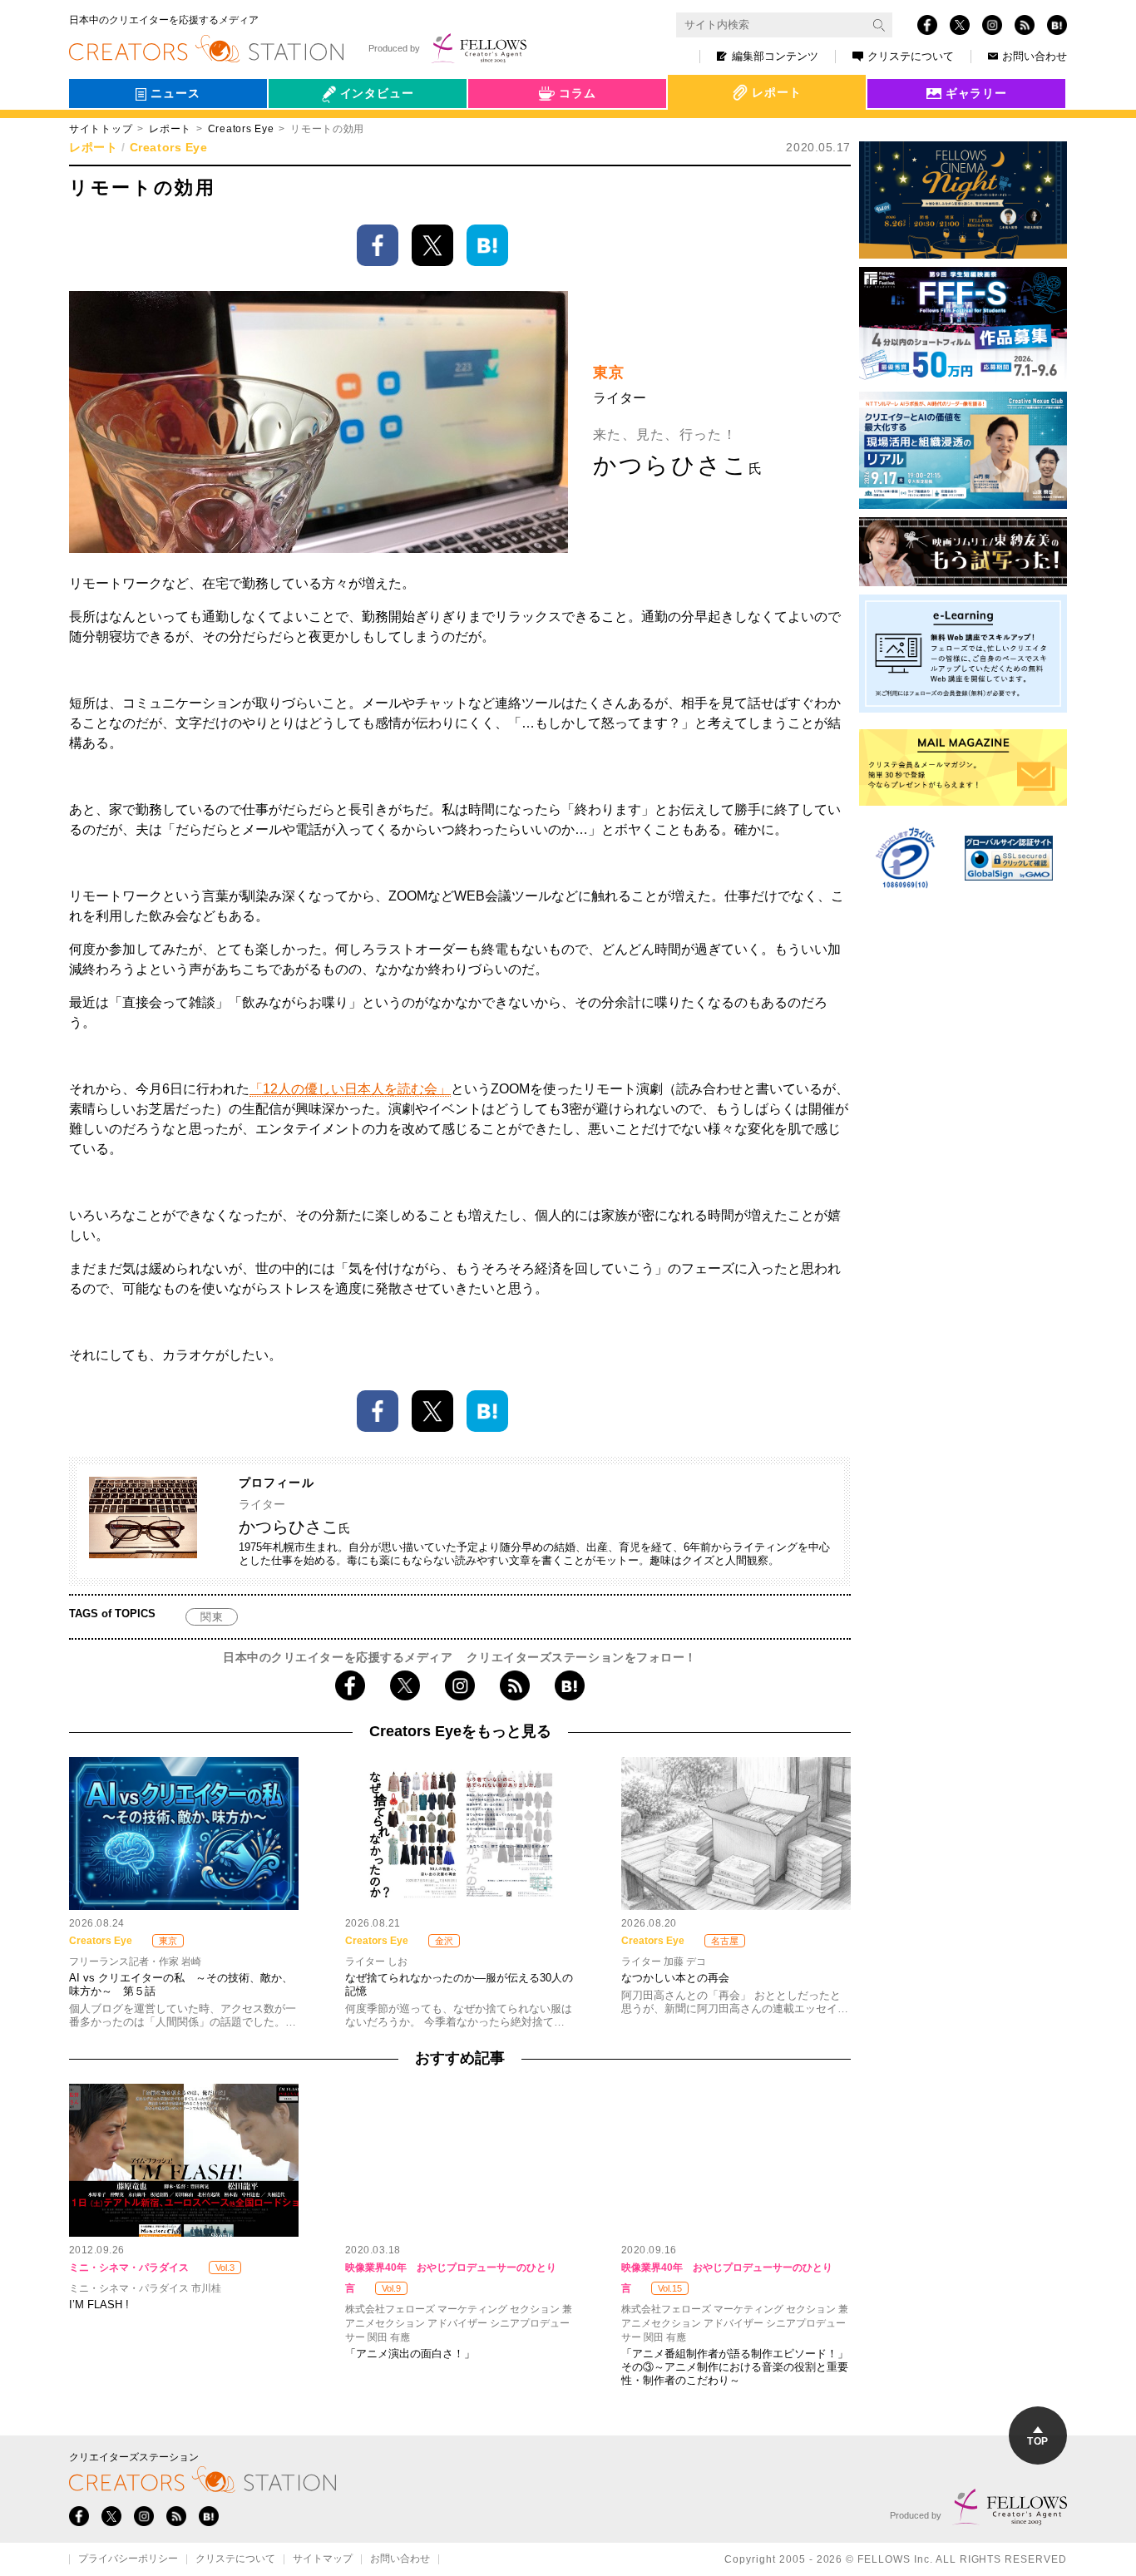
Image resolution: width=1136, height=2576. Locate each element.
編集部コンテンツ (775, 56)
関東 (212, 1617)
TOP (1037, 2441)
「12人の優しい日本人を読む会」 (350, 1089)
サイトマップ (323, 2559)
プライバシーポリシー (128, 2559)
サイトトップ (101, 129)
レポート (170, 129)
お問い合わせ (1035, 56)
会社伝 (301, 131)
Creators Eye (241, 129)
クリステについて (911, 56)
